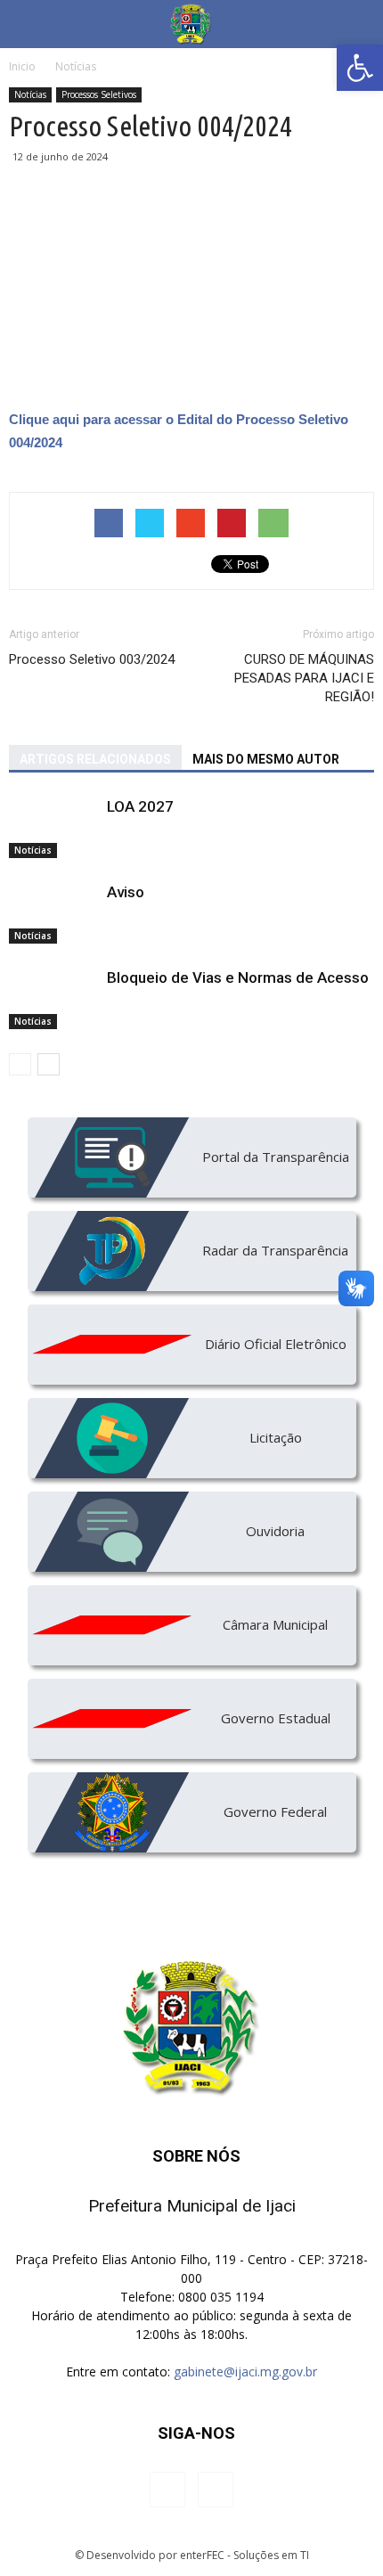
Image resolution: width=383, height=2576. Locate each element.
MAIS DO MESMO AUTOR (266, 759)
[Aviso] (53, 913)
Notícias (30, 94)
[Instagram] (167, 2490)
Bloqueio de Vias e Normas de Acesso (238, 977)
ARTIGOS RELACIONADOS (95, 759)
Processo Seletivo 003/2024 (92, 659)
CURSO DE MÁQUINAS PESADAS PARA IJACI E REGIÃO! (304, 678)
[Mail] (216, 2490)
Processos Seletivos (99, 94)
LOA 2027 (140, 806)
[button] (360, 68)
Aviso (126, 892)
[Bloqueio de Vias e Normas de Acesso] (53, 998)
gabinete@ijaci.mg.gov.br (245, 2372)
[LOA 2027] (53, 827)
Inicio (22, 66)
